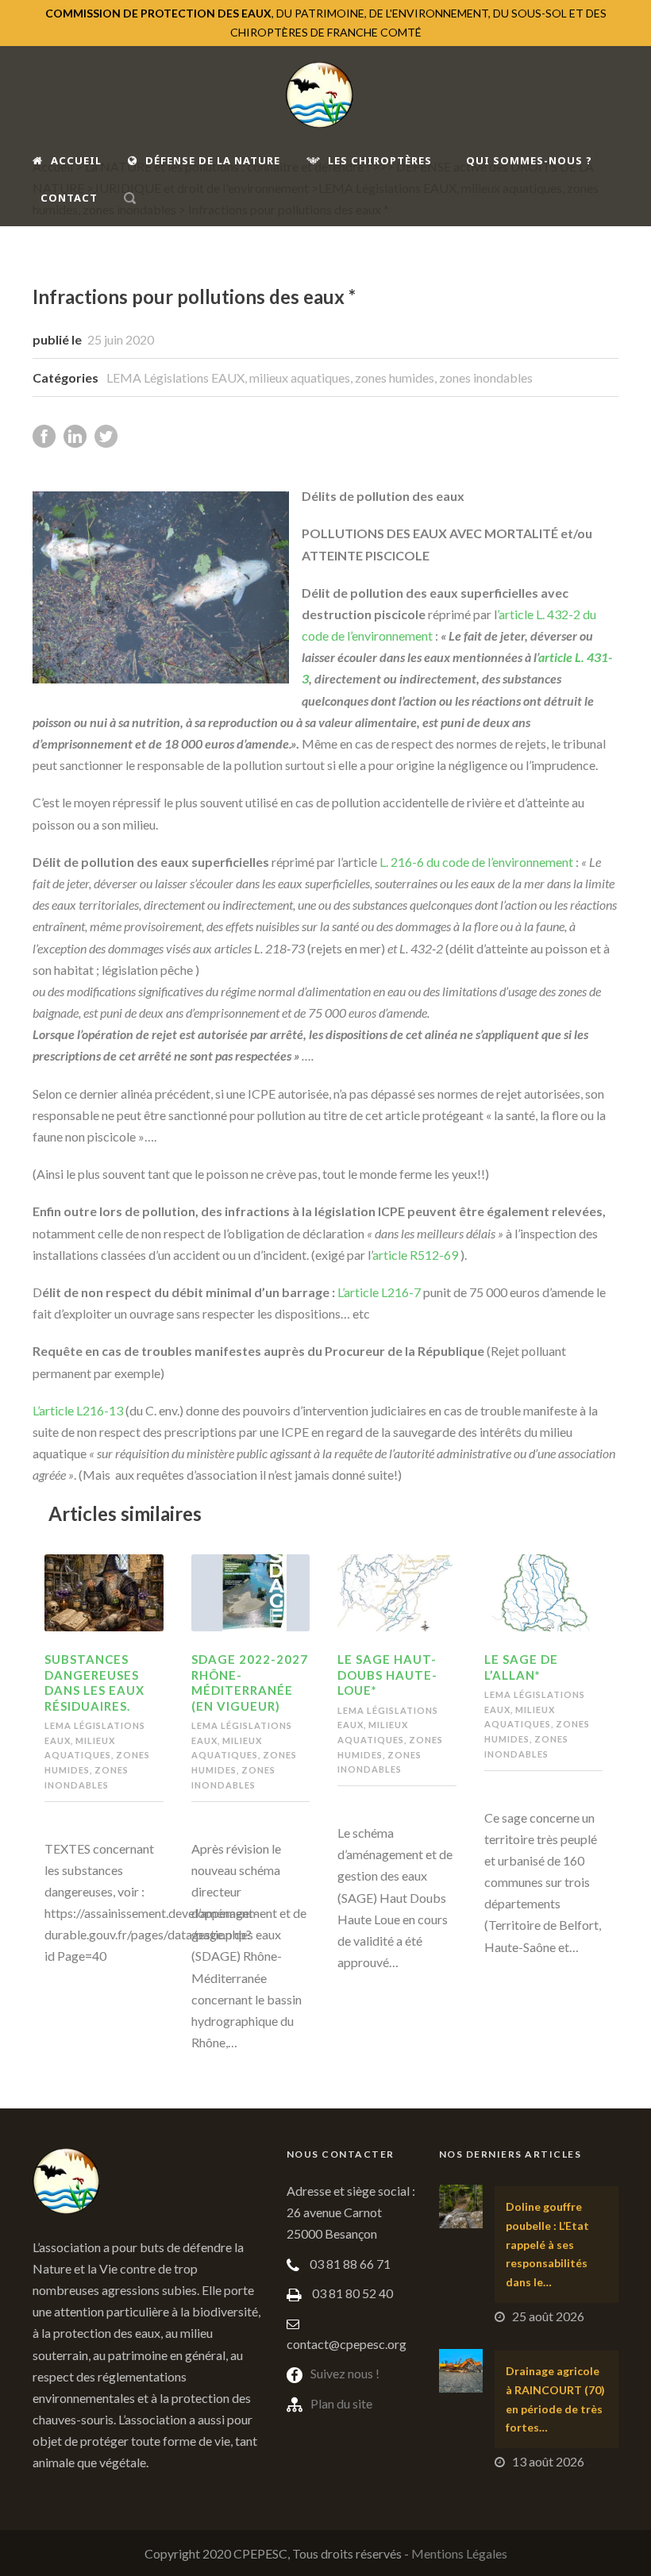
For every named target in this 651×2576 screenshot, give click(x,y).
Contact (69, 198)
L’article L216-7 (379, 1292)
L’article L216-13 (78, 1410)
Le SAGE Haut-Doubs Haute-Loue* (387, 1675)
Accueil (76, 160)
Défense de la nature (213, 160)
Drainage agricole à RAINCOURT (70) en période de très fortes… (555, 2399)
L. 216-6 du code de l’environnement (475, 862)
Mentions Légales (459, 2553)
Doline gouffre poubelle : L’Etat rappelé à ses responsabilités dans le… (547, 2244)
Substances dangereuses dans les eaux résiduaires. (94, 1683)
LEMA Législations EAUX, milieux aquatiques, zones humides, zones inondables (320, 377)
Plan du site (341, 2403)
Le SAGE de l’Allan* (521, 1667)
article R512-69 (415, 1255)
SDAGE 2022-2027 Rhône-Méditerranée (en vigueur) (250, 1683)
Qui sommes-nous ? (529, 160)
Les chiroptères (380, 160)
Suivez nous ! (345, 2373)
